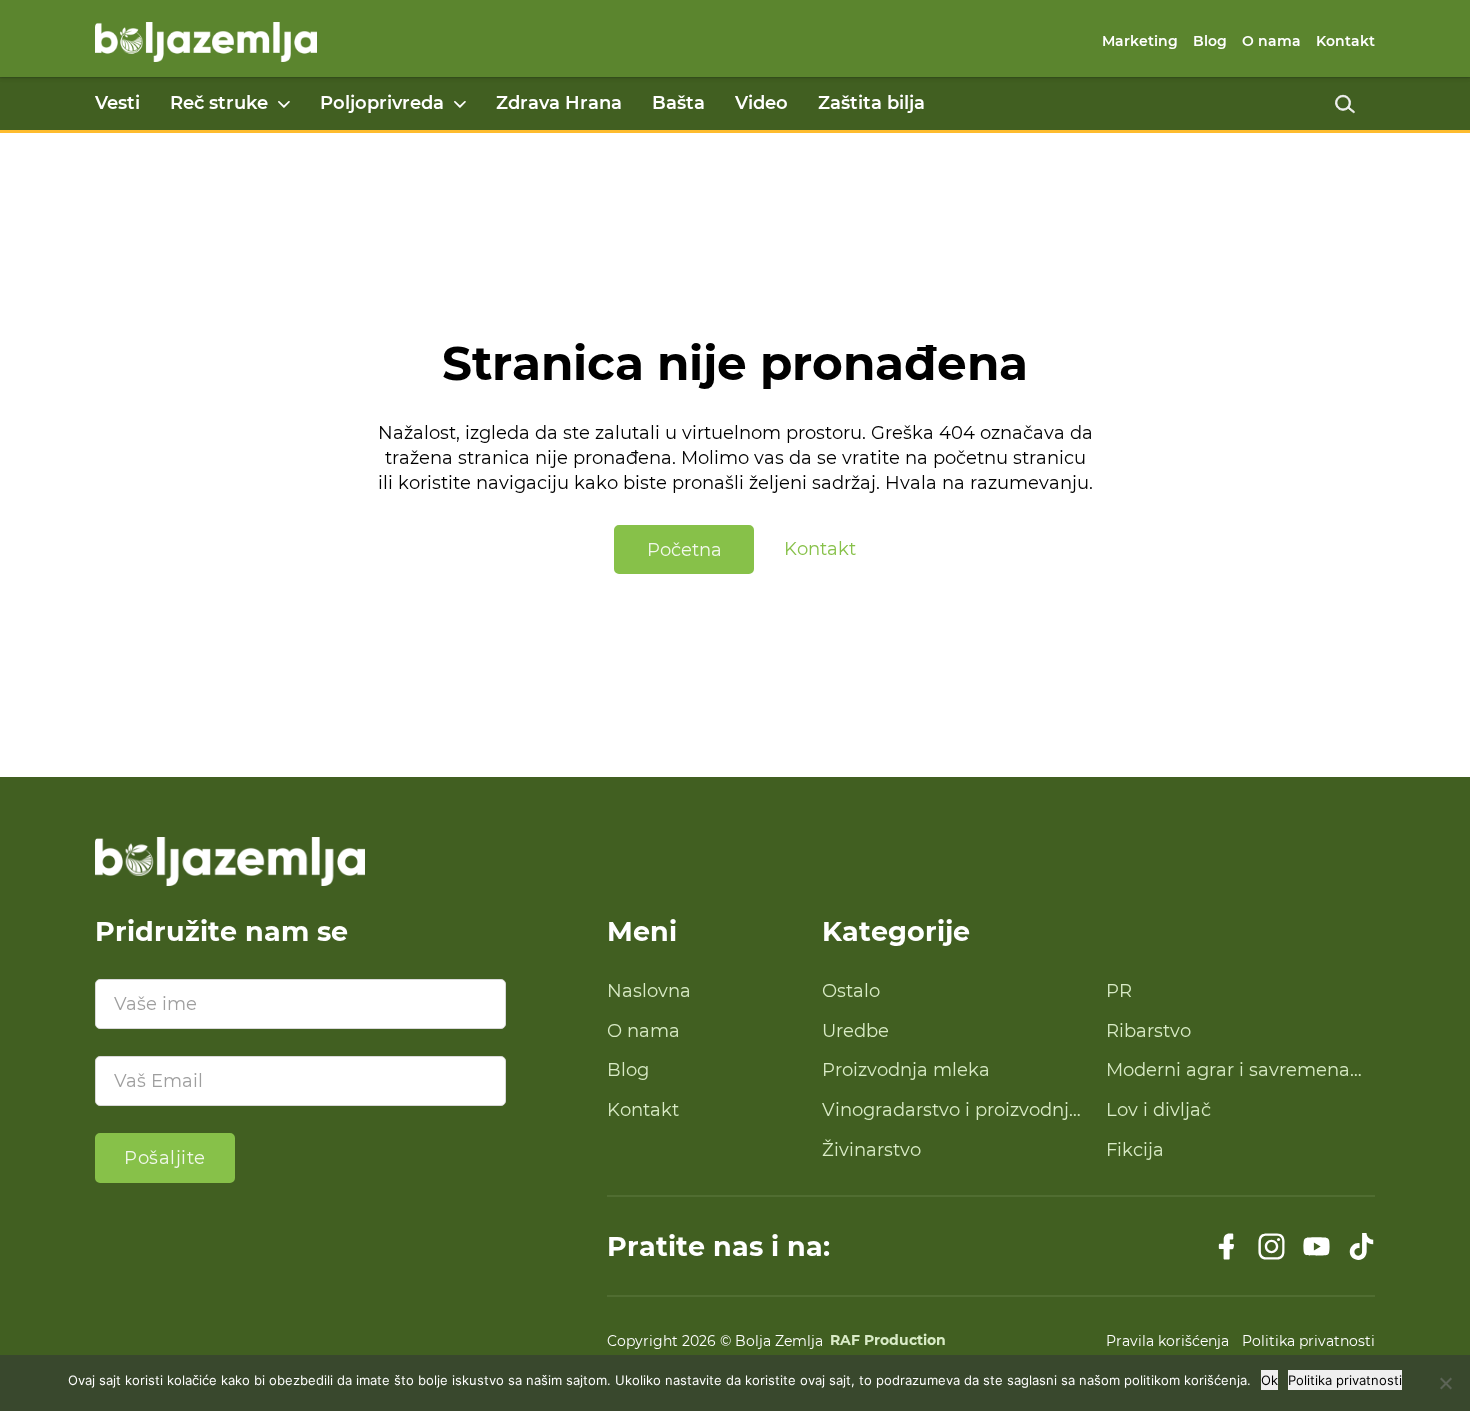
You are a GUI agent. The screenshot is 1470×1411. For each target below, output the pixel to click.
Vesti (117, 103)
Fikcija (1135, 1150)
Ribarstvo (1148, 1031)
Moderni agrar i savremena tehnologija (1228, 1071)
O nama (1271, 41)
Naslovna (649, 991)
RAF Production (888, 1341)
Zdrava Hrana (559, 103)
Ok (1269, 1380)
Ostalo (851, 991)
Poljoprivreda (382, 103)
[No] (1445, 1383)
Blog (1210, 41)
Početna (684, 550)
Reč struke (219, 103)
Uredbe (855, 1031)
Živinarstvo (871, 1150)
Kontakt (1345, 41)
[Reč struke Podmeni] (284, 104)
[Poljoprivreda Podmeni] (460, 104)
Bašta (678, 103)
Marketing (1140, 41)
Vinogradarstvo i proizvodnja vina (951, 1111)
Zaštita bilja (871, 103)
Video (761, 103)
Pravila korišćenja (1167, 1341)
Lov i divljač (1158, 1110)
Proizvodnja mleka (906, 1070)
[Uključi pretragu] (1345, 104)
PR (1119, 991)
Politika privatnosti (1308, 1341)
